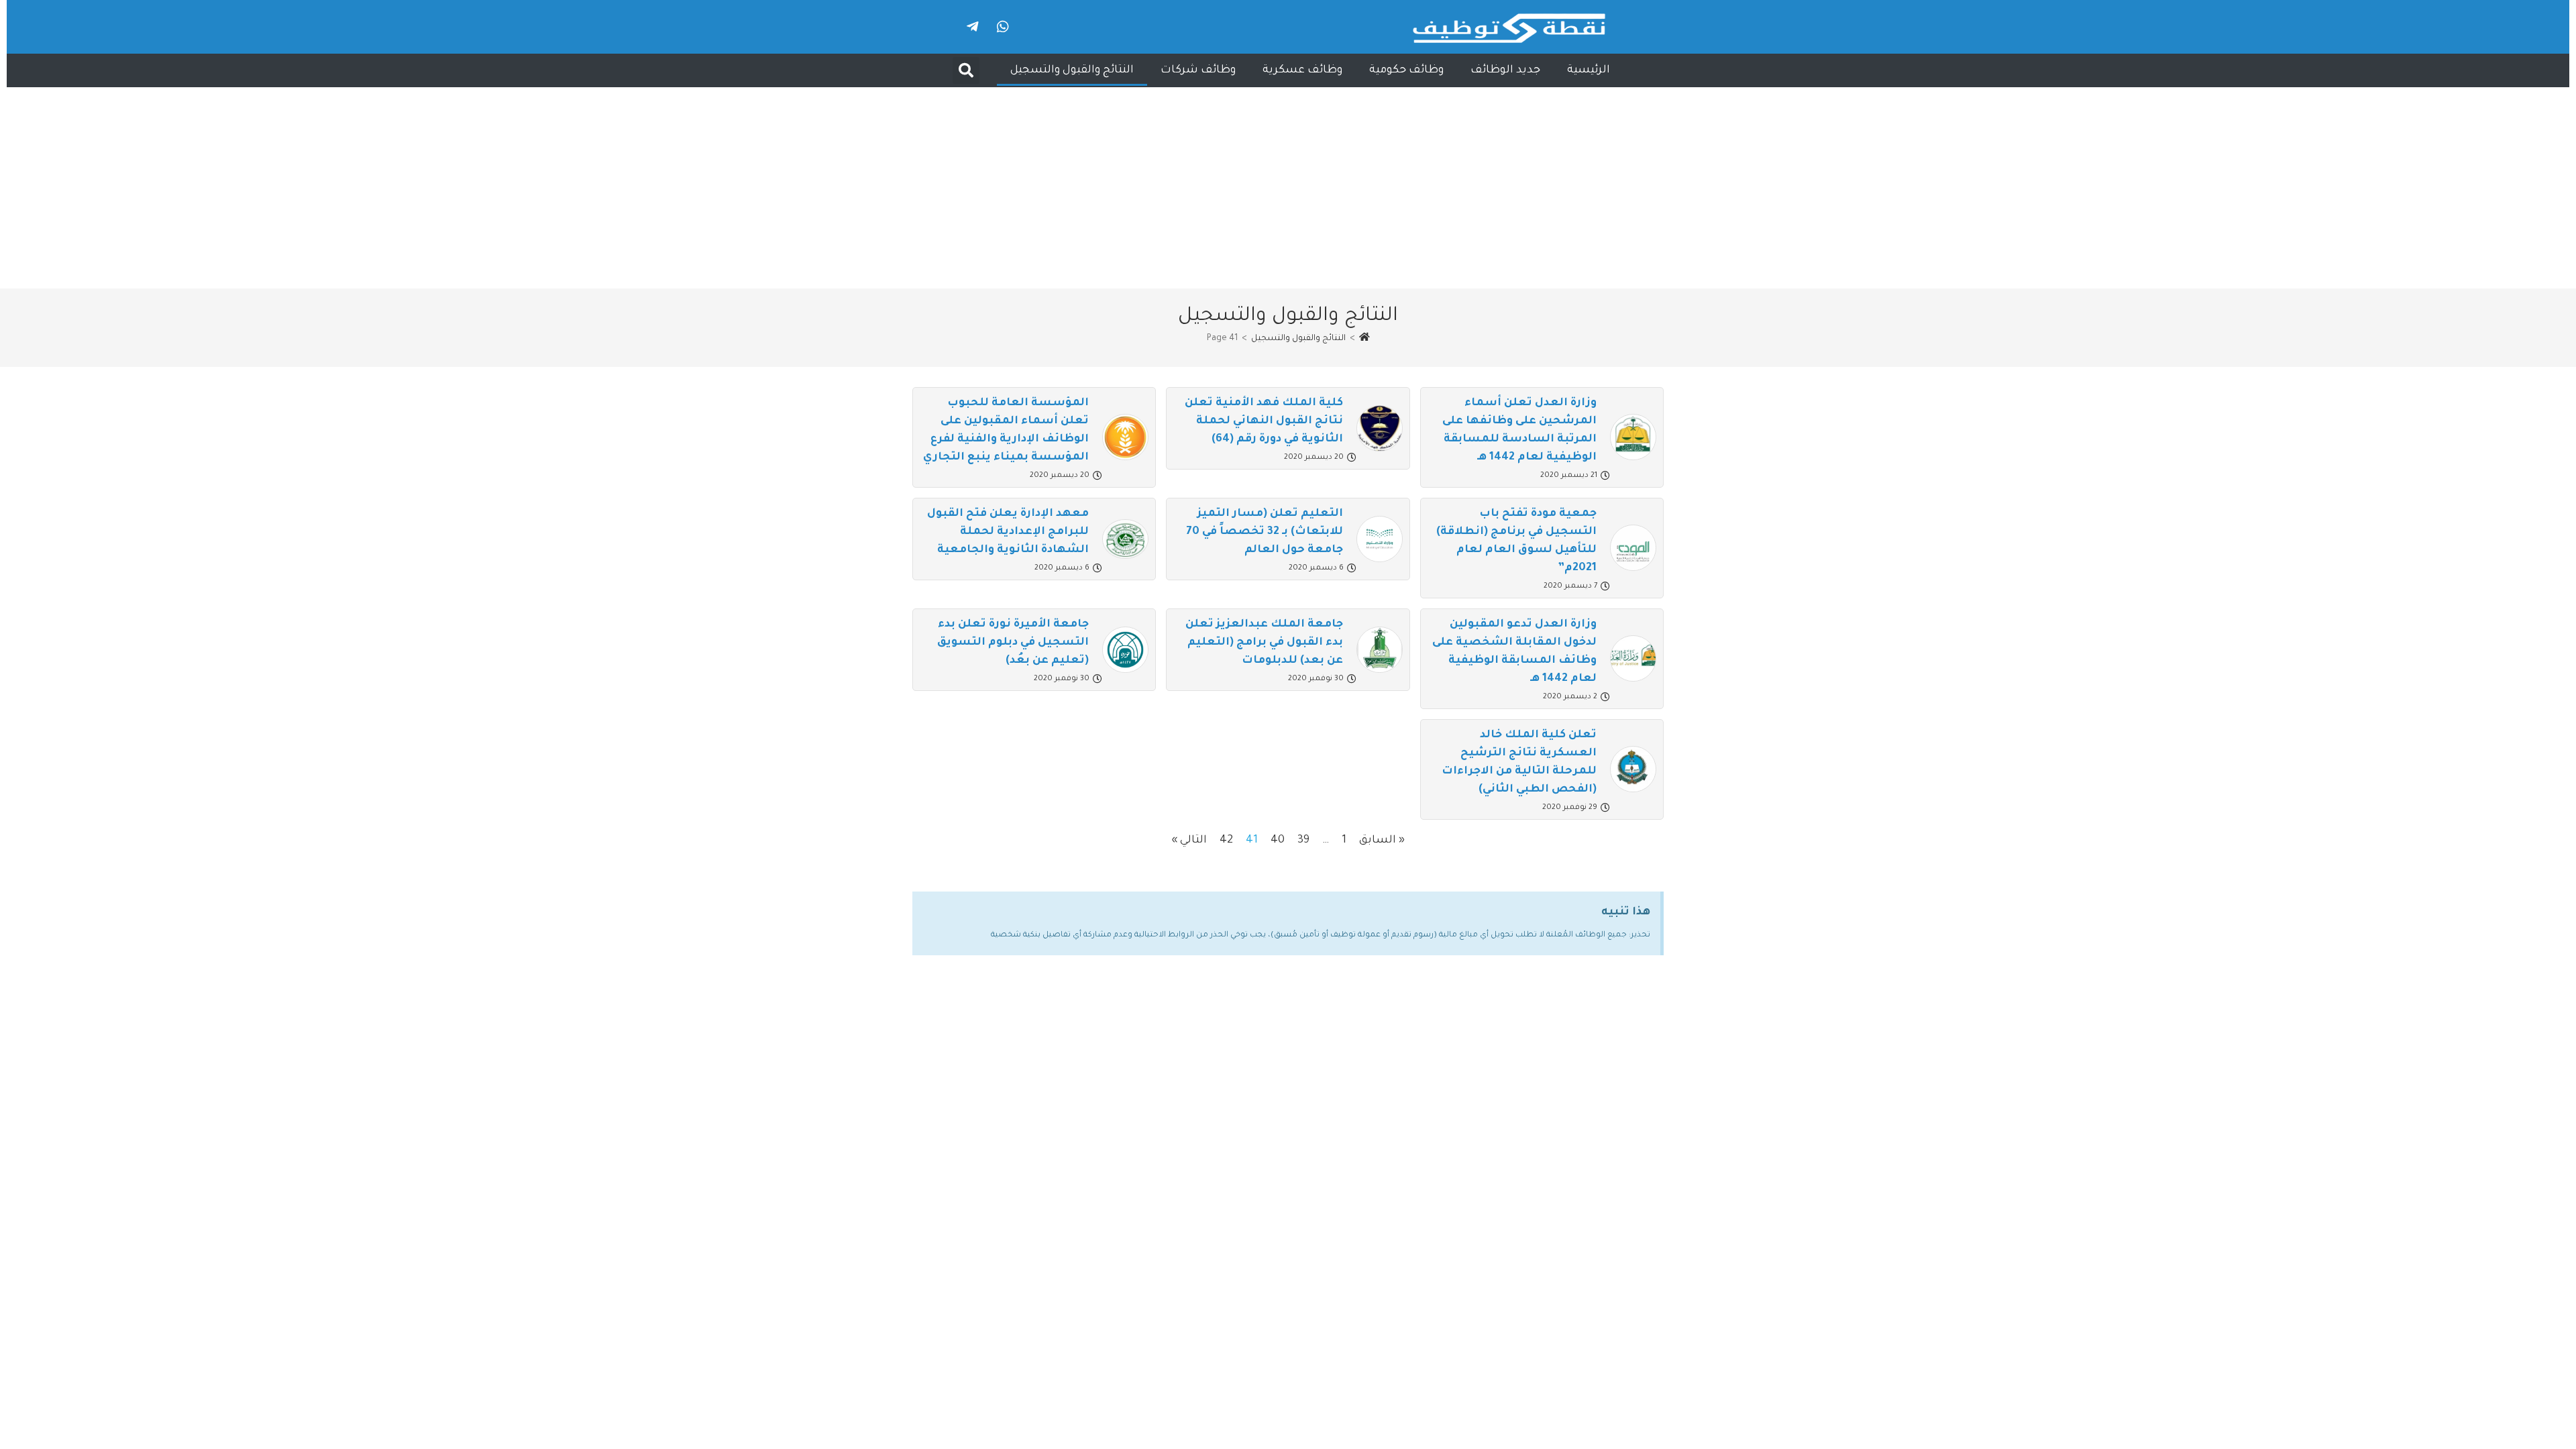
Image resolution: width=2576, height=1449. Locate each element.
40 (1278, 841)
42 (1226, 841)
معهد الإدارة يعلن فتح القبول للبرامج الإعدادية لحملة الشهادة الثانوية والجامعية (1008, 532)
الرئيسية (1589, 70)
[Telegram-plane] (973, 27)
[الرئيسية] (1364, 339)
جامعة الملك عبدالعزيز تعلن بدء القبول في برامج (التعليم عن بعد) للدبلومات (1264, 643)
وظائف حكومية (1406, 70)
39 (1303, 841)
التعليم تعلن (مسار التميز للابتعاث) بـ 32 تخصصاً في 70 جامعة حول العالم (1265, 532)
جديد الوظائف (1505, 70)
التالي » (1189, 841)
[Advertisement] (1288, 188)
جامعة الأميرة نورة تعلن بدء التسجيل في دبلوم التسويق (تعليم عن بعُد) (1013, 643)
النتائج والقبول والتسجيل (1072, 70)
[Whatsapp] (1003, 27)
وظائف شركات (1198, 70)
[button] (966, 70)
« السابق (1382, 841)
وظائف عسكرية (1302, 70)
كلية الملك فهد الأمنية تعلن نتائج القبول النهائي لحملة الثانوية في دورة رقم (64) (1264, 421)
